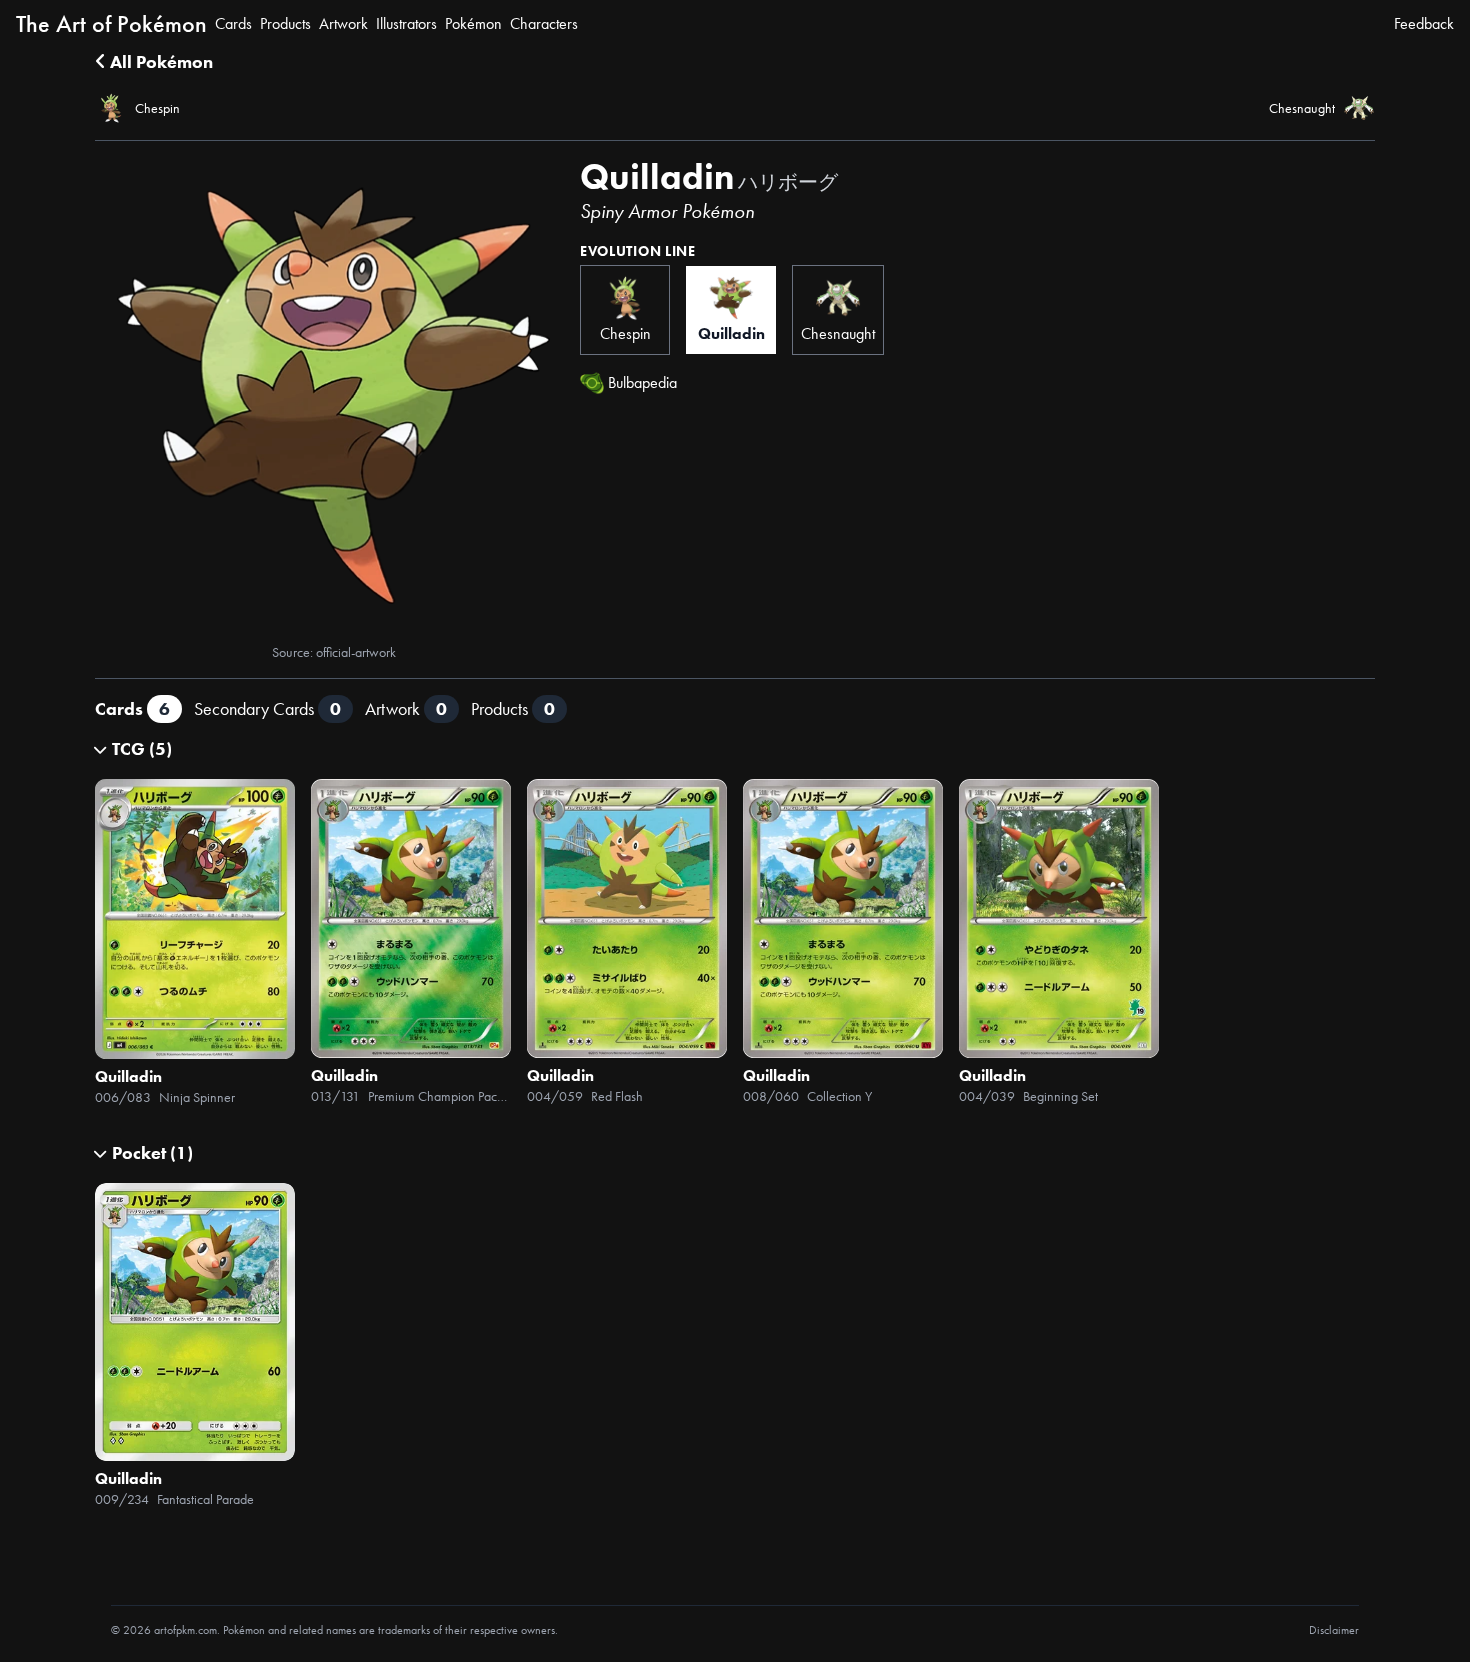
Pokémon (473, 23)
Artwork (343, 23)
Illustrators (406, 23)
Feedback (1424, 23)
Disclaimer (1334, 1630)
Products (285, 23)
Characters (544, 23)
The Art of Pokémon (111, 23)
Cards (233, 23)
